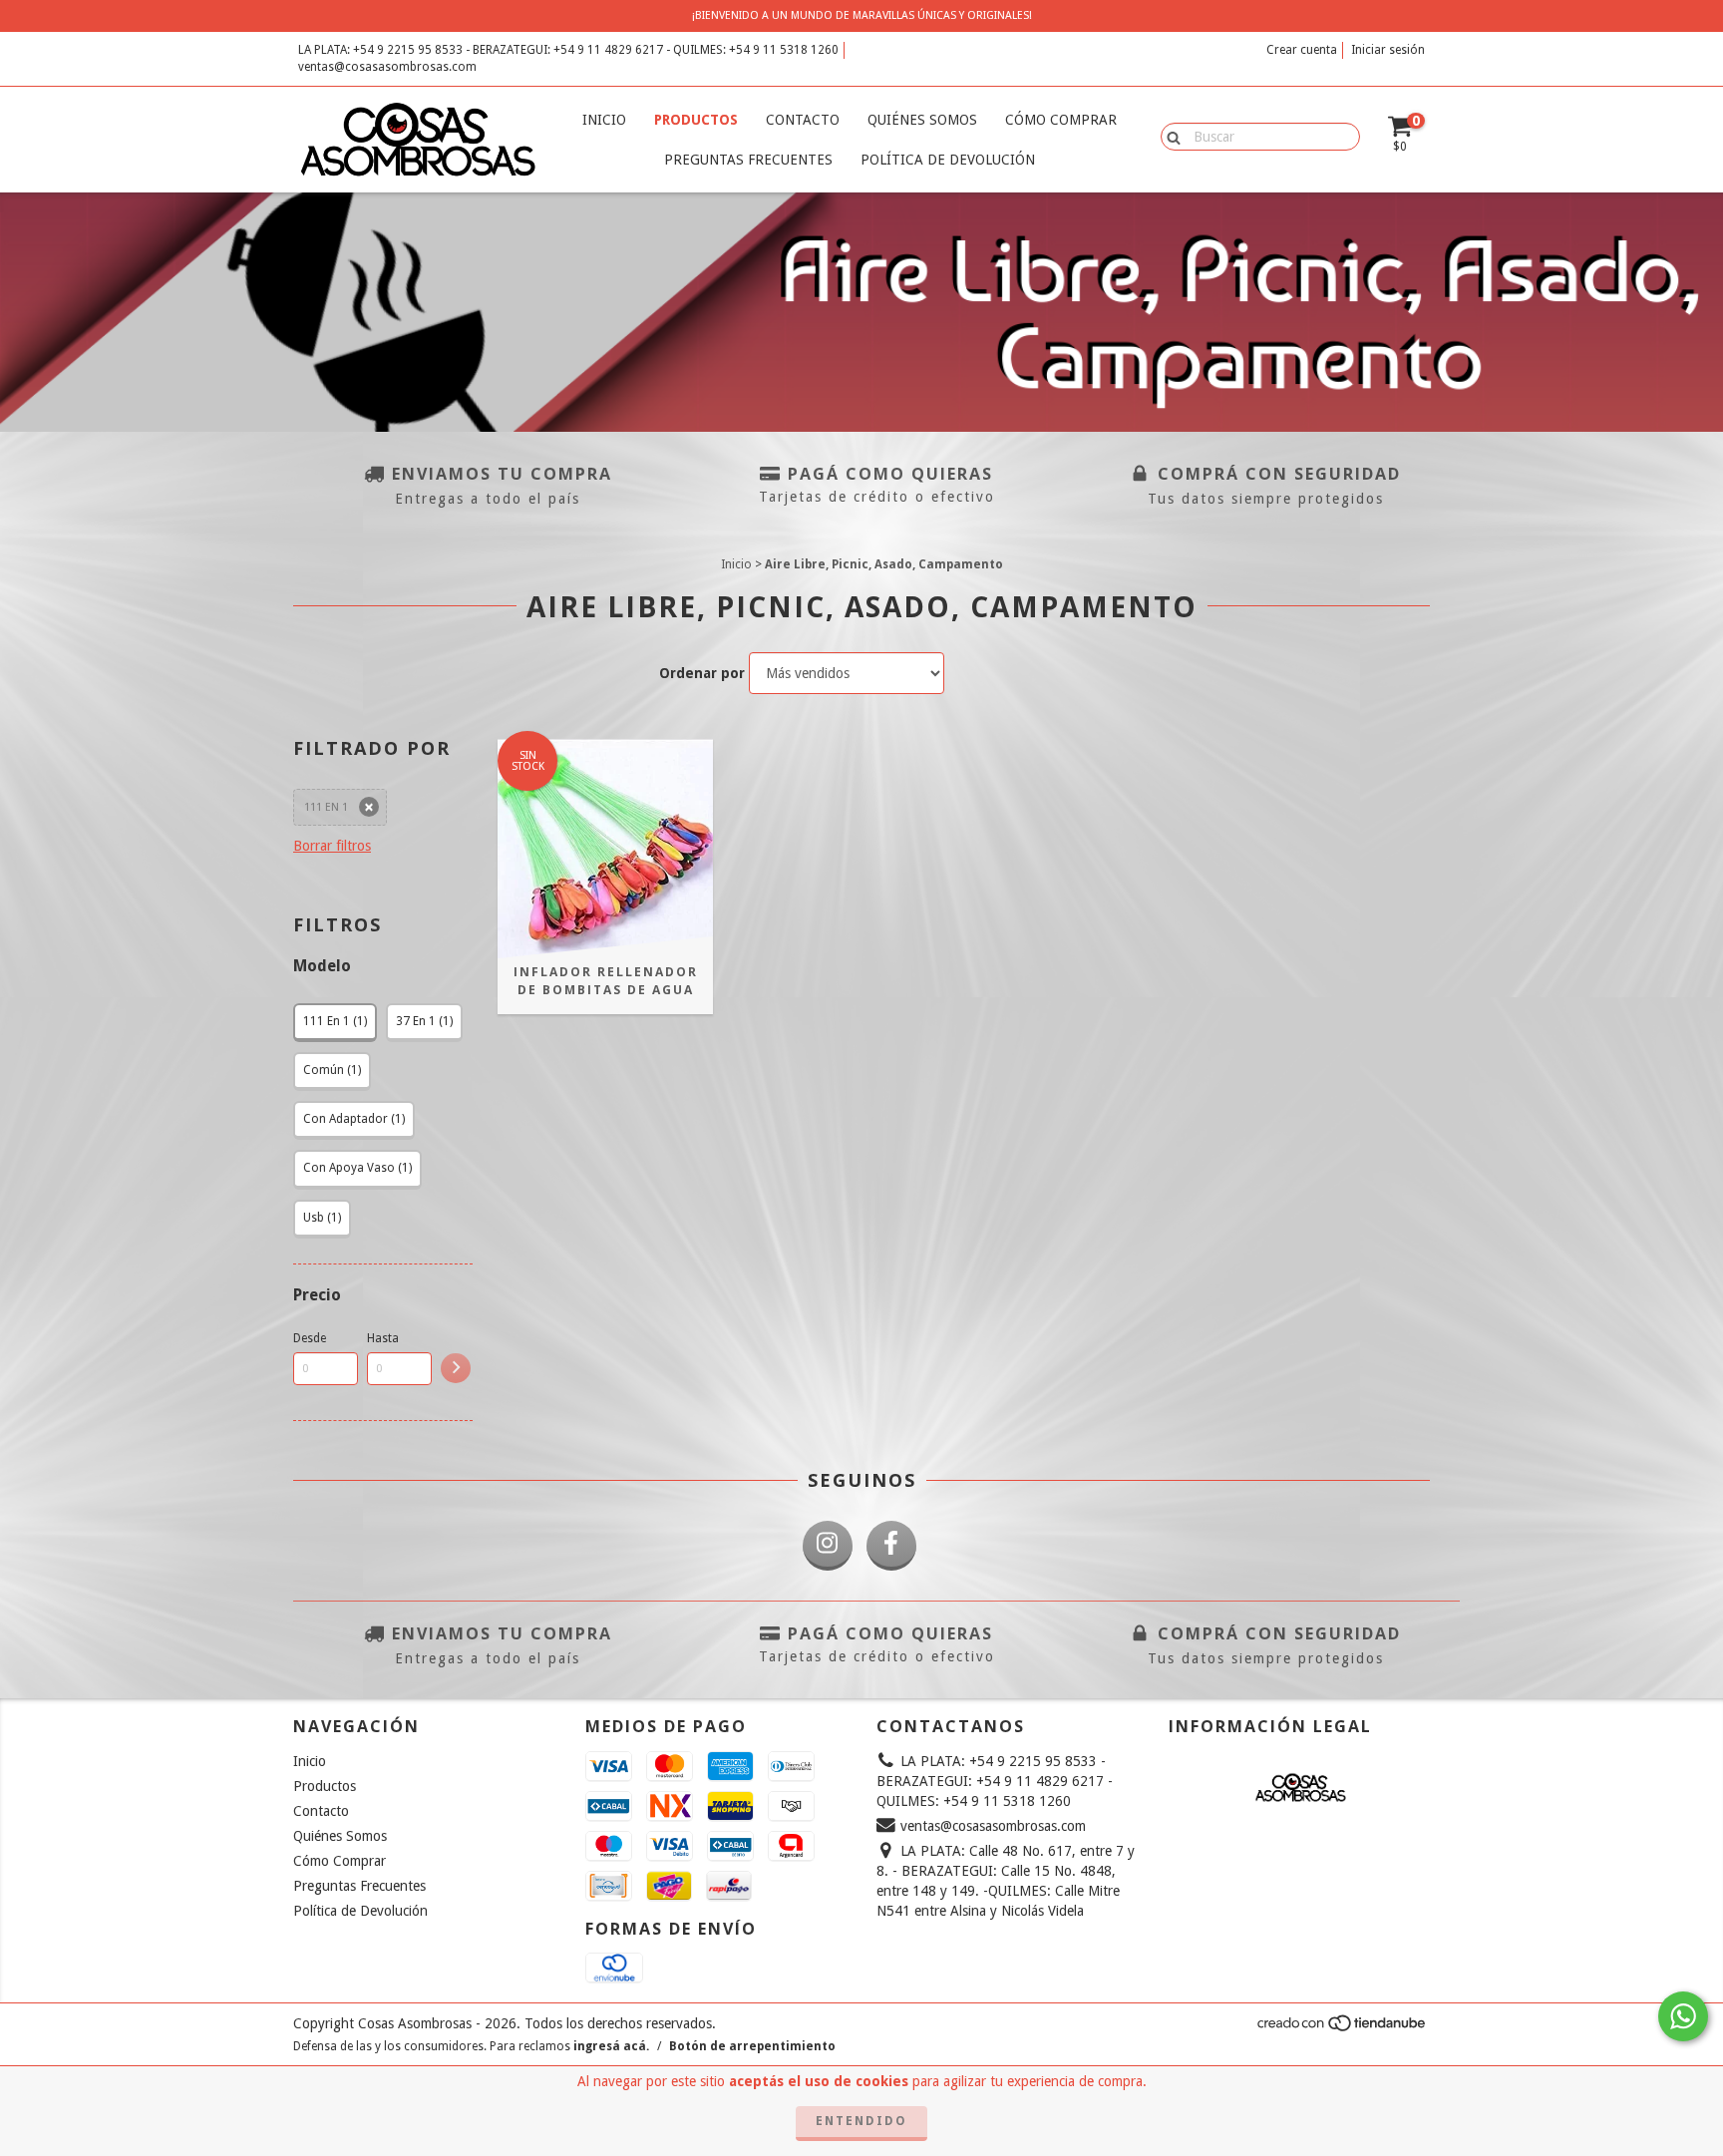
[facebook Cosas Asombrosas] (891, 1546)
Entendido (861, 2121)
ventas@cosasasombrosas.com (387, 67)
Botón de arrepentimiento (752, 2046)
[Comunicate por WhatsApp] (1683, 2016)
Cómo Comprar (1061, 120)
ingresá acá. (611, 2046)
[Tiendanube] (1343, 2029)
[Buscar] (1169, 136)
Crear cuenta (1302, 50)
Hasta (383, 1338)
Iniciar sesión (1388, 50)
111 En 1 (326, 807)
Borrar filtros (332, 846)
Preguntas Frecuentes (748, 160)
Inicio (604, 120)
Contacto (803, 120)
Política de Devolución (948, 160)
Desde (310, 1338)
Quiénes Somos (922, 120)
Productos (696, 120)
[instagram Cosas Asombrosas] (828, 1546)
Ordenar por (702, 673)
